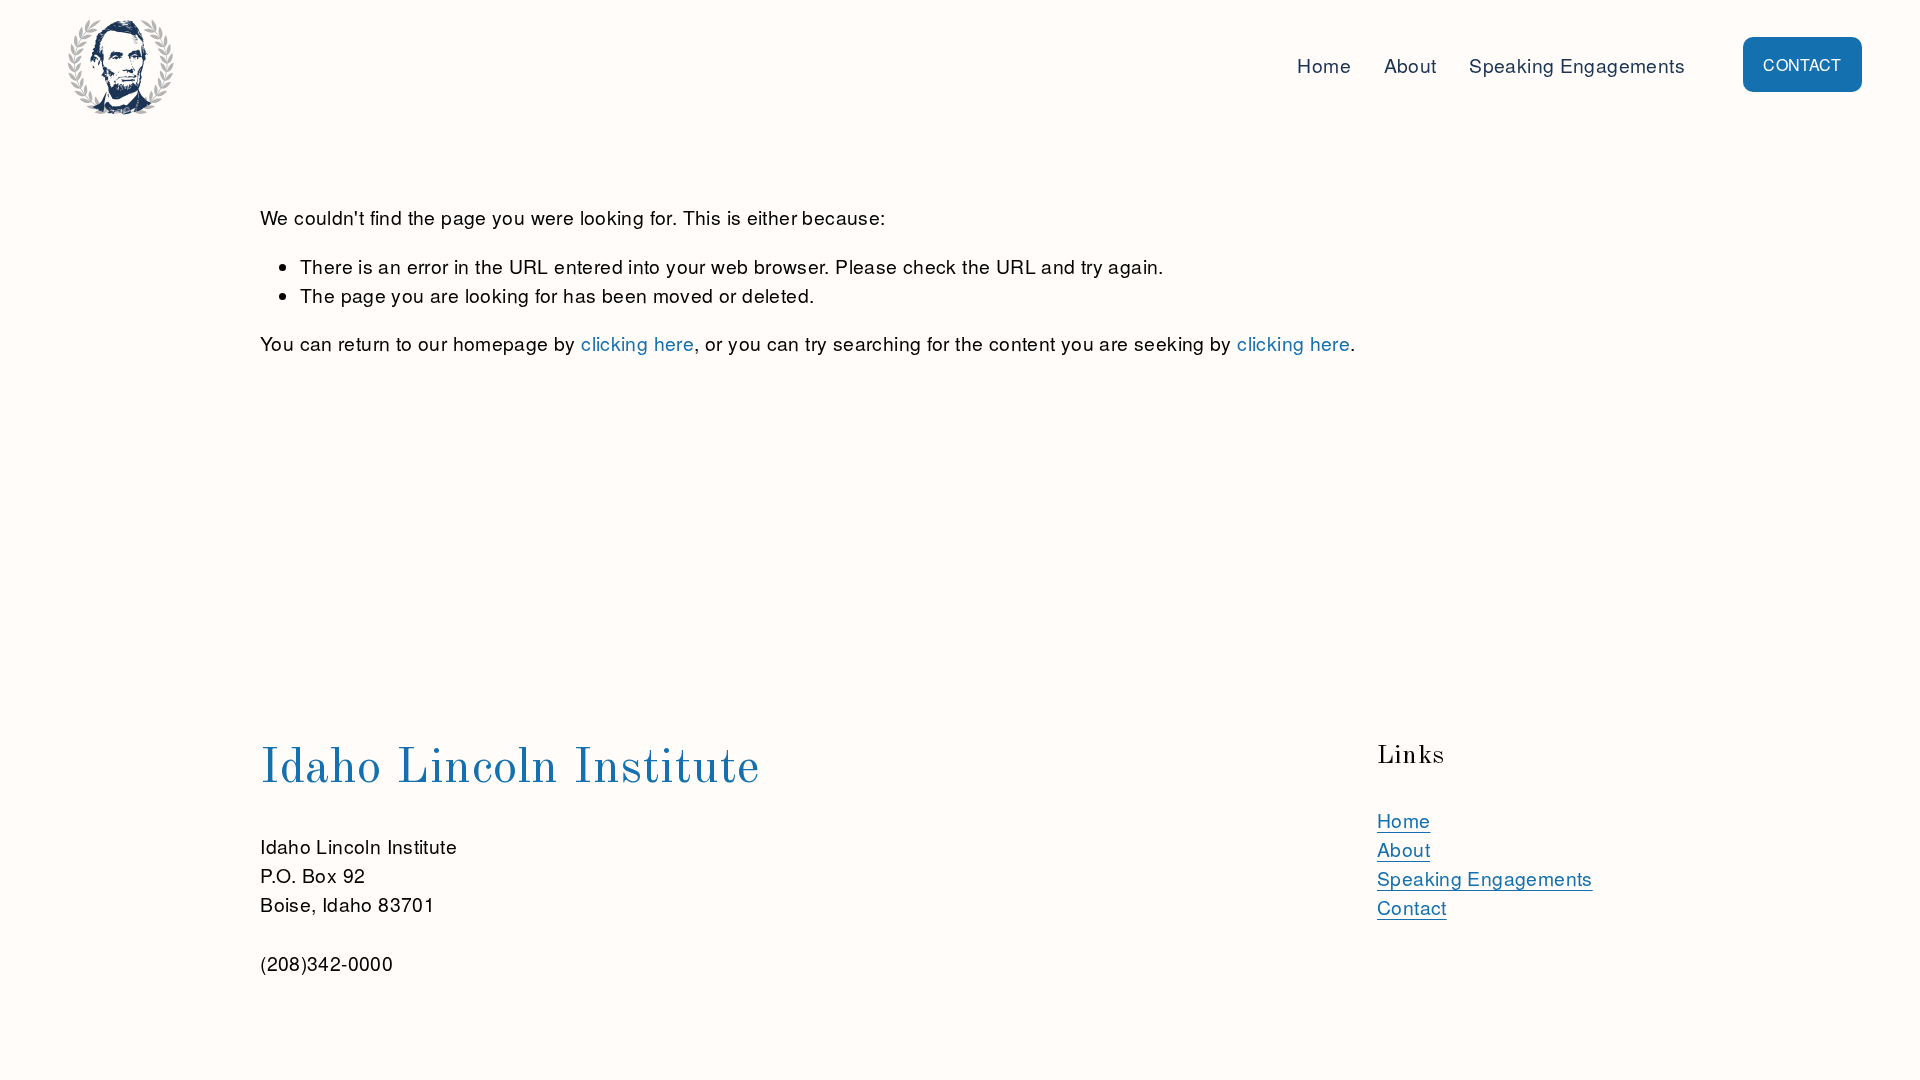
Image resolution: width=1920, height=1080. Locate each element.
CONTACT (1802, 64)
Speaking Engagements (1577, 64)
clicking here (637, 342)
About (1410, 64)
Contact (1412, 906)
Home (1324, 64)
